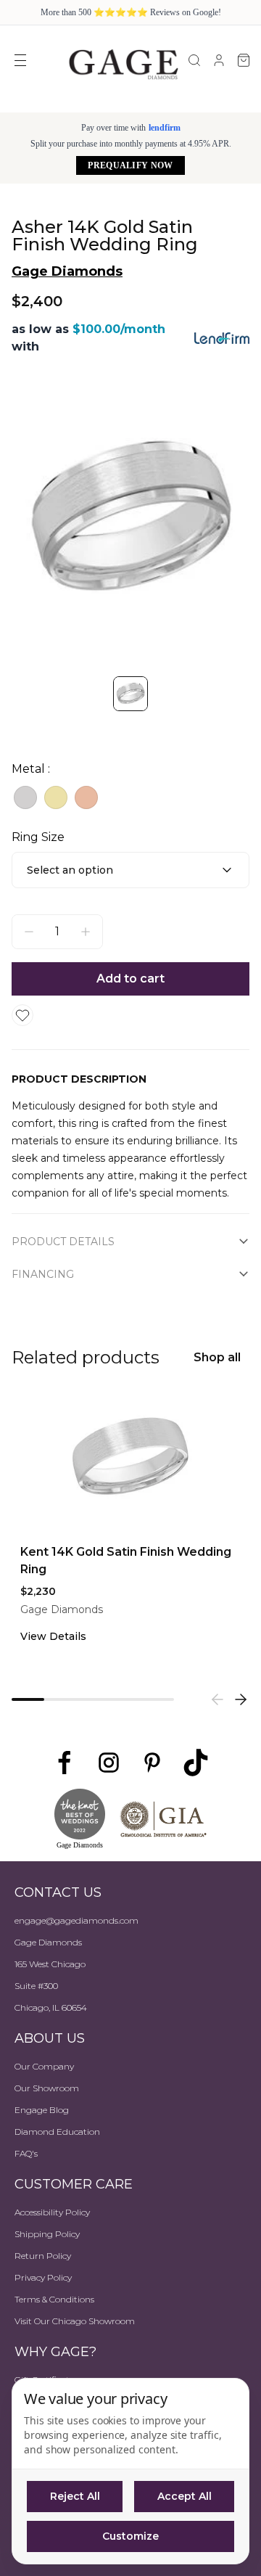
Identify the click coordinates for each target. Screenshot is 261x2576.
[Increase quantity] (86, 932)
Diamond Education (57, 2132)
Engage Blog (42, 2110)
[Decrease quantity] (29, 932)
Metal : (31, 769)
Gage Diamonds (67, 271)
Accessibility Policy (52, 2212)
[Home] (123, 64)
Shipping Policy (47, 2234)
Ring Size (38, 837)
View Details (53, 1636)
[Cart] (244, 60)
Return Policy (43, 2256)
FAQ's (26, 2153)
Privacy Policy (43, 2277)
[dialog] (130, 2471)
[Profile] (219, 60)
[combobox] (130, 870)
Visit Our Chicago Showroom (75, 2321)
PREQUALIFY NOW (130, 165)
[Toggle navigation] (20, 60)
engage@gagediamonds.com (76, 1920)
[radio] (25, 797)
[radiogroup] (130, 797)
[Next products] (241, 1699)
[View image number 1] (130, 694)
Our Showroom (47, 2088)
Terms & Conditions (54, 2299)
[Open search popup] (194, 60)
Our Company (44, 2066)
